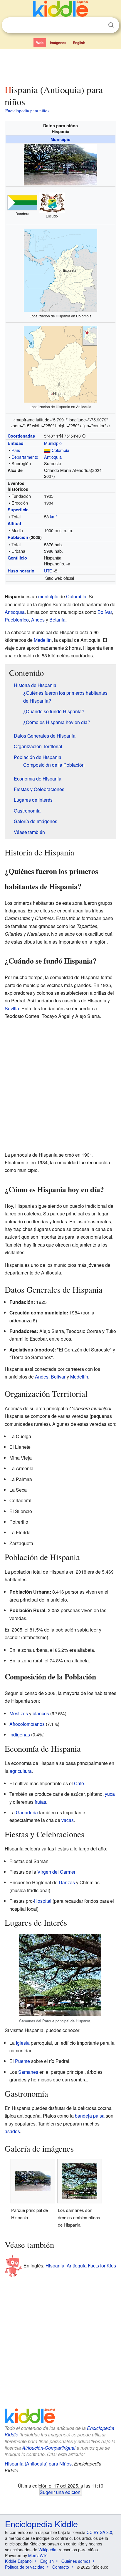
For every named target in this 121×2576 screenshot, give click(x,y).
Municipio (60, 139)
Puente (22, 2061)
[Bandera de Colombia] (47, 450)
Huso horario (21, 571)
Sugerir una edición (60, 2492)
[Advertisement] (60, 66)
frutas (40, 1802)
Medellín (43, 640)
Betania (57, 620)
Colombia (60, 450)
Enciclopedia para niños (27, 110)
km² (53, 516)
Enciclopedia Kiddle (41, 2524)
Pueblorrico (17, 620)
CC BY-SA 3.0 (99, 2532)
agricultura (21, 1771)
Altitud (14, 523)
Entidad (16, 443)
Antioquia (53, 457)
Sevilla (12, 1008)
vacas (68, 1820)
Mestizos (19, 1713)
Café (79, 1783)
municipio (48, 596)
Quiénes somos (76, 2561)
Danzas (67, 1882)
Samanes (28, 2072)
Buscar (111, 25)
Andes (38, 620)
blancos (41, 1713)
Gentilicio (17, 558)
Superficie (18, 510)
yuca (110, 1794)
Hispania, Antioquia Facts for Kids (81, 2266)
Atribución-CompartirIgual (49, 2448)
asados (12, 2131)
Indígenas (20, 1735)
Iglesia (23, 2043)
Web (40, 43)
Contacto (61, 2567)
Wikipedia (47, 2550)
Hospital (43, 1901)
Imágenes (58, 43)
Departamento (25, 457)
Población (18, 537)
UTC (48, 571)
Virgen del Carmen (57, 1872)
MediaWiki (38, 2555)
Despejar (99, 25)
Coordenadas (21, 436)
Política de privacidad (25, 2567)
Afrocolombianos (27, 1724)
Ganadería (27, 1812)
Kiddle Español (19, 2561)
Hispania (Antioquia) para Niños (38, 2464)
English (79, 43)
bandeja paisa (90, 2116)
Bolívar (105, 612)
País (16, 450)
